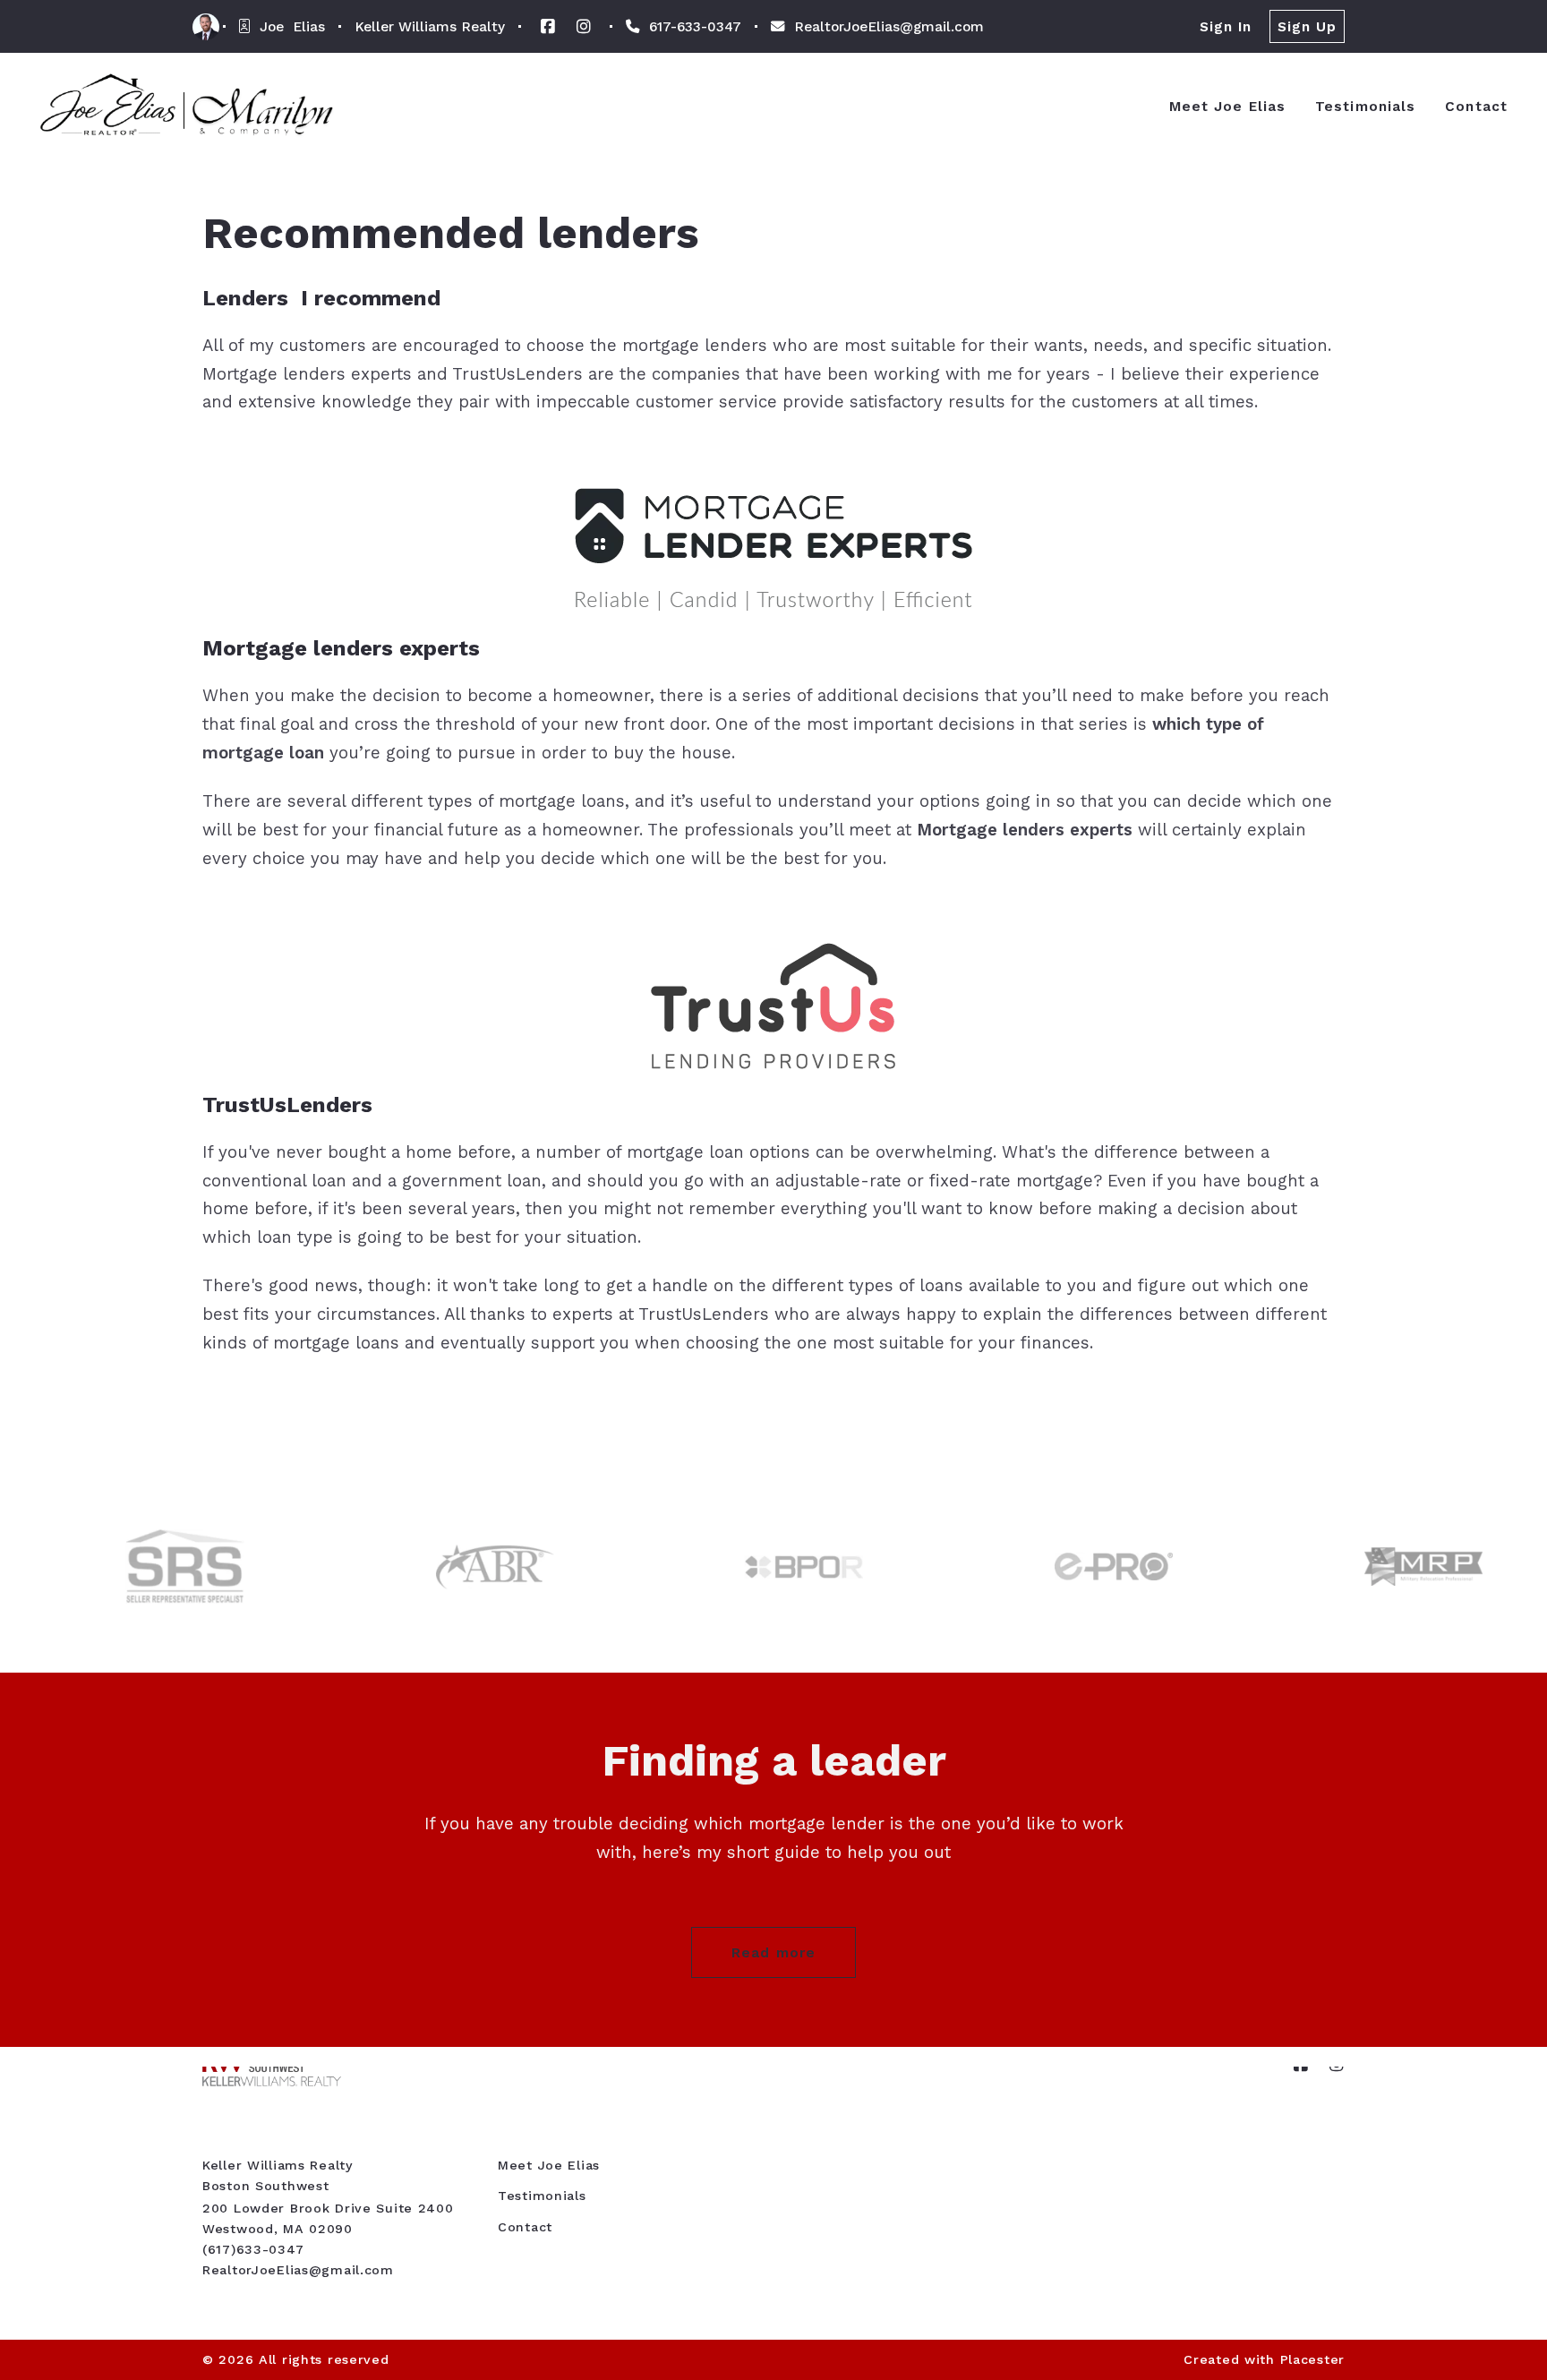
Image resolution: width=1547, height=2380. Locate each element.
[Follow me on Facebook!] (548, 27)
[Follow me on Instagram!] (584, 27)
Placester (1312, 2359)
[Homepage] (187, 106)
